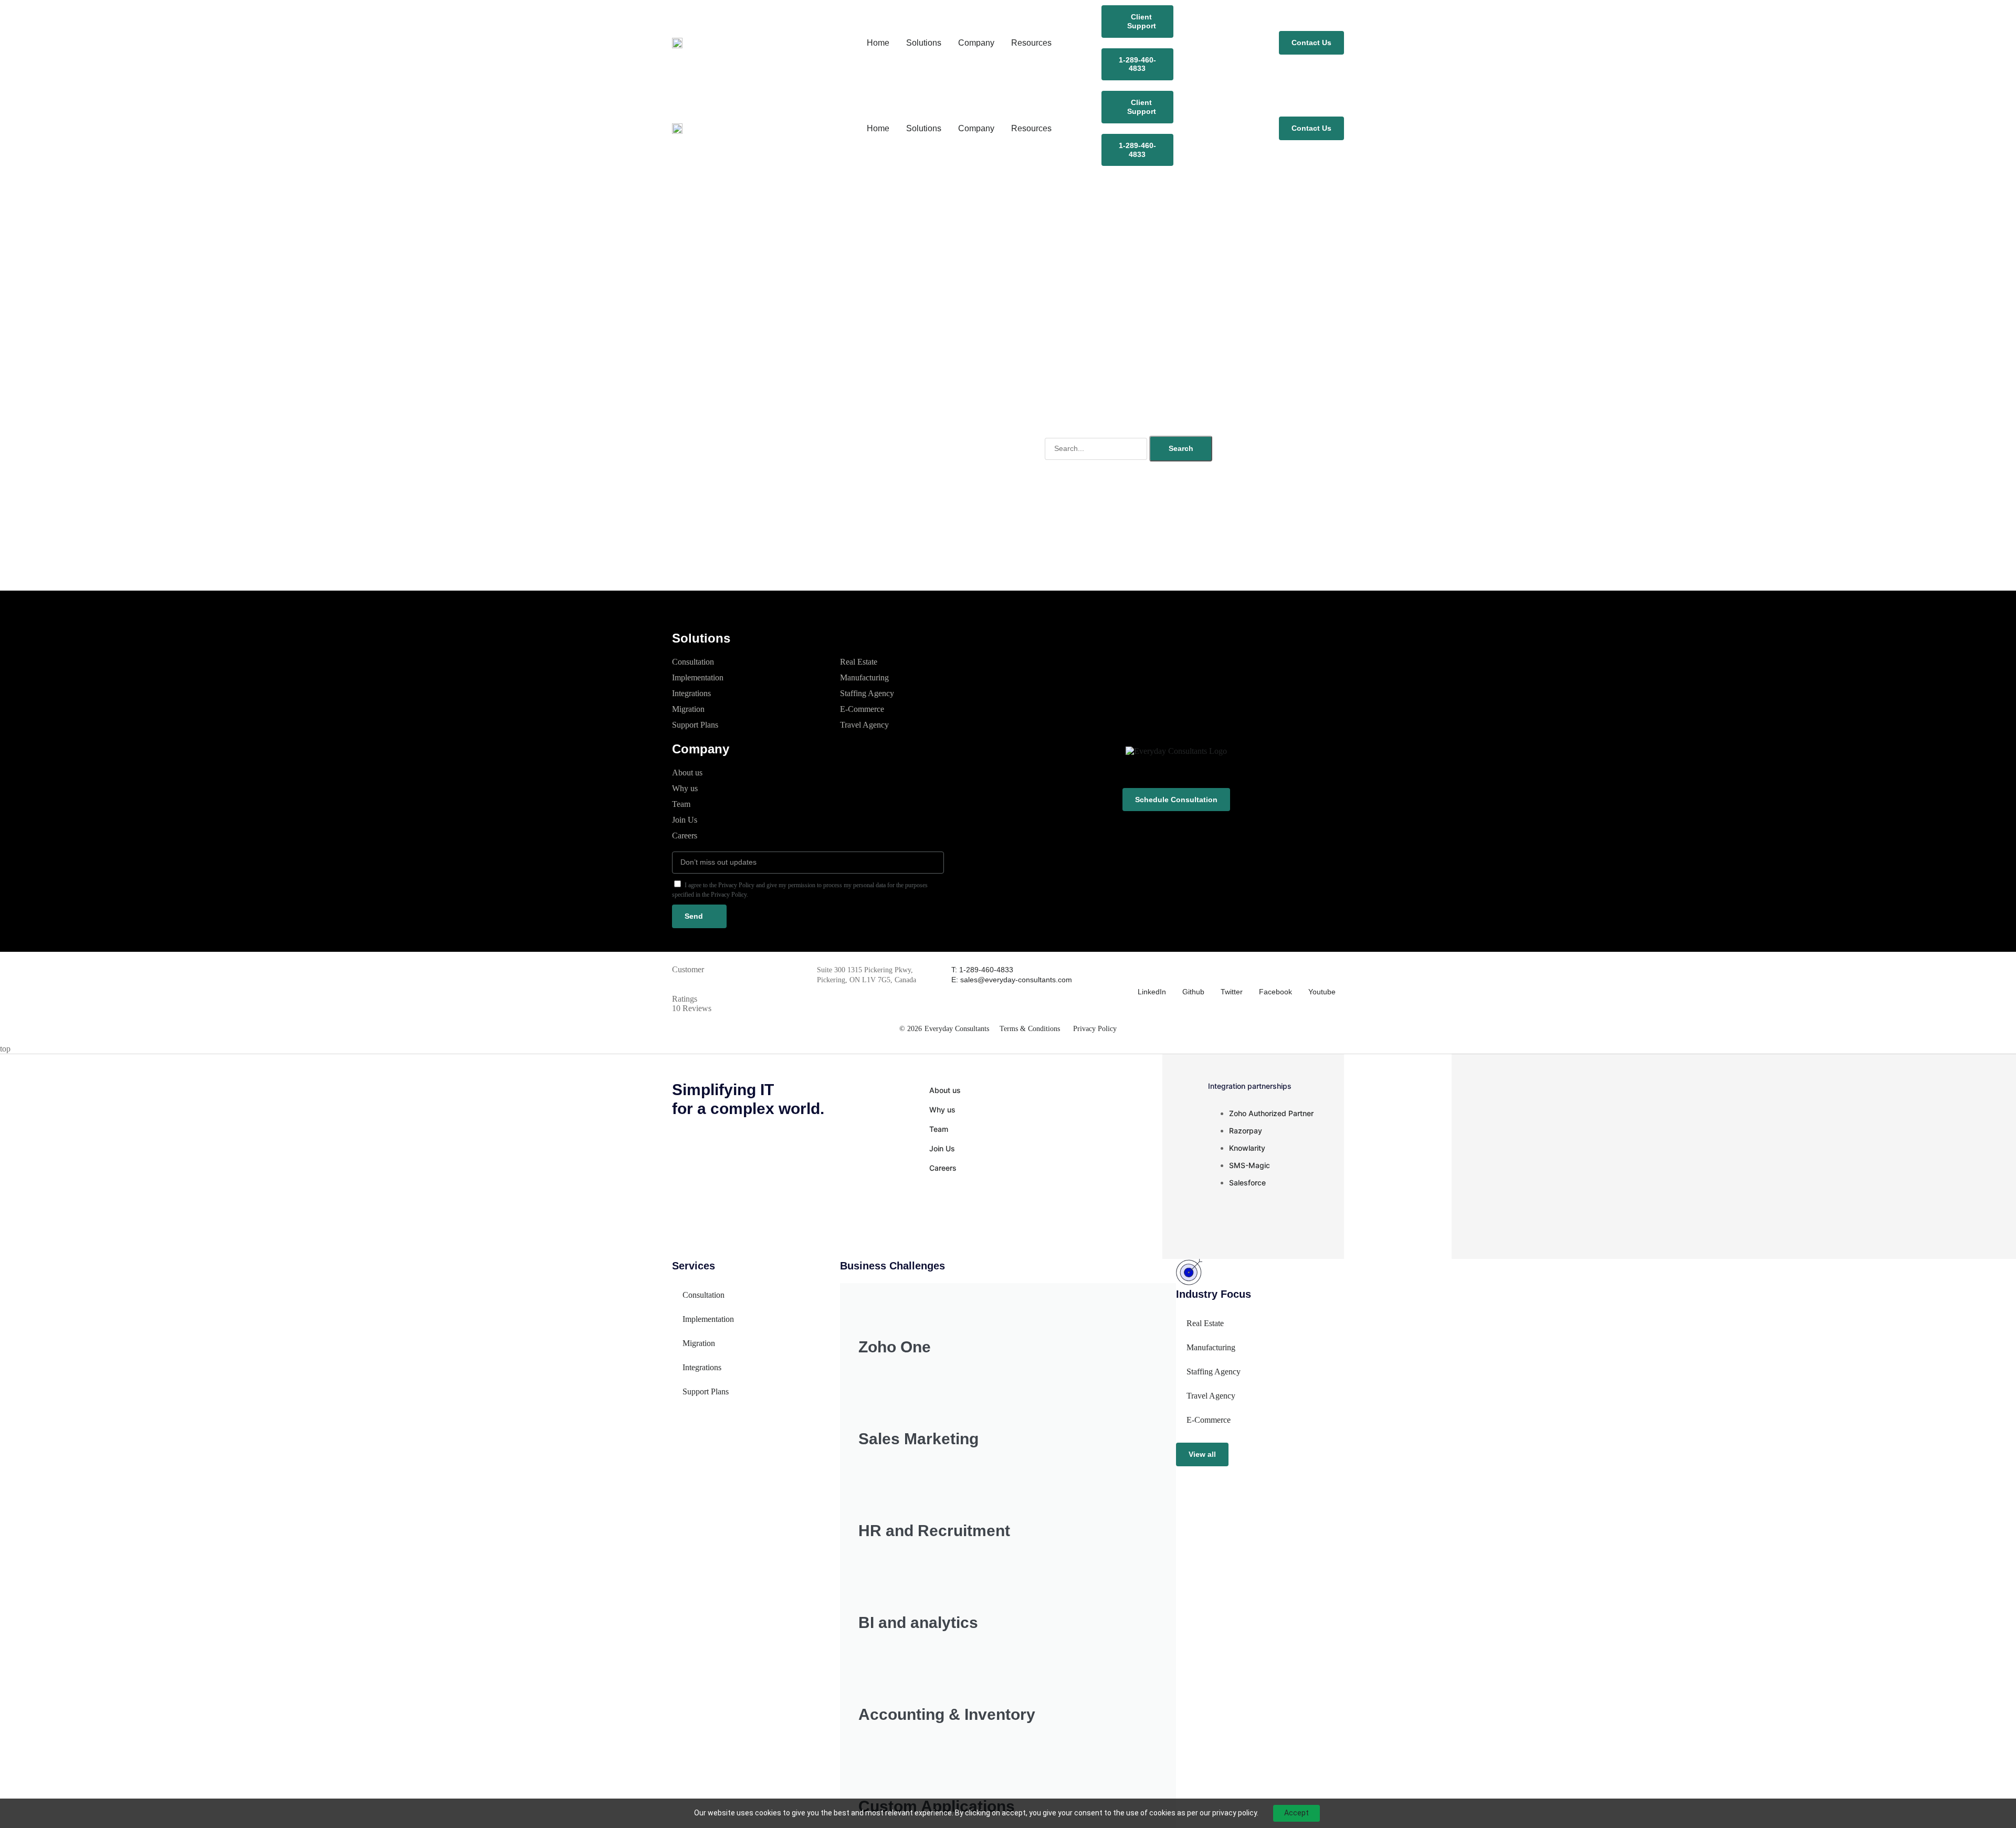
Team (681, 804)
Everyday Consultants (957, 1029)
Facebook (1275, 992)
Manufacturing (864, 677)
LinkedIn (1152, 992)
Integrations (691, 693)
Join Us (685, 820)
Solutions (924, 43)
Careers (685, 836)
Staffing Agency (867, 693)
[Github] (1189, 971)
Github (1193, 992)
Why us (685, 788)
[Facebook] (1265, 971)
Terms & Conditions (1030, 1029)
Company (976, 43)
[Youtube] (1315, 971)
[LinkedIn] (1144, 971)
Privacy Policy (1095, 1029)
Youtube (1322, 992)
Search (1181, 448)
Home (878, 43)
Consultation (693, 662)
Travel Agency (864, 725)
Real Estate (859, 662)
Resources (1031, 43)
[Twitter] (1227, 971)
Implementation (698, 677)
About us (687, 773)
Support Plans (695, 725)
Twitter (1232, 992)
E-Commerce (862, 709)
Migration (688, 709)
